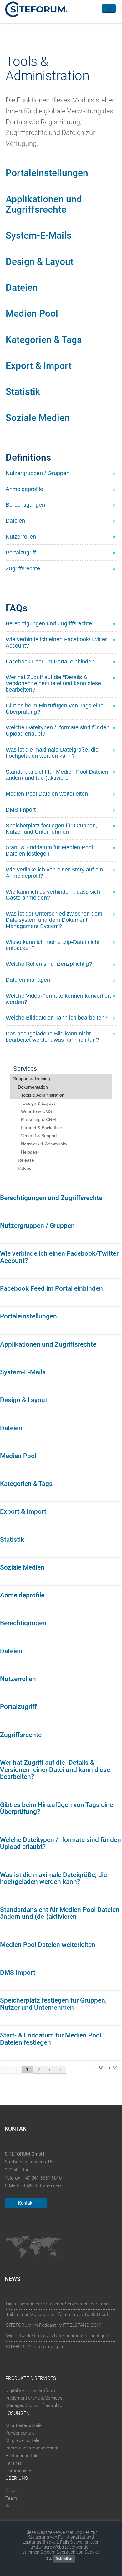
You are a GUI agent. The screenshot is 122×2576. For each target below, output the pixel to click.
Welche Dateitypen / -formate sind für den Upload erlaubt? (61, 1843)
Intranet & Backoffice (41, 1128)
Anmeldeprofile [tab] (24, 489)
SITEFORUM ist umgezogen (34, 2347)
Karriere (13, 2506)
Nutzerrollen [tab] (21, 537)
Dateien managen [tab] (28, 980)
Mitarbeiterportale (23, 2425)
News (11, 2491)
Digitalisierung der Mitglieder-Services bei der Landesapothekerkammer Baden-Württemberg (60, 2304)
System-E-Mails (38, 235)
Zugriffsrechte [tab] (23, 568)
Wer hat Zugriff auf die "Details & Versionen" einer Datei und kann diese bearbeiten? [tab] (53, 683)
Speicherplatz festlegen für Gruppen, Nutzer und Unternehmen (53, 2004)
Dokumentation (33, 1087)
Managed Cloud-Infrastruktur (35, 2405)
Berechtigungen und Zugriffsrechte (51, 1198)
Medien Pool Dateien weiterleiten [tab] (47, 794)
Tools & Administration (43, 1095)
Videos (25, 1168)
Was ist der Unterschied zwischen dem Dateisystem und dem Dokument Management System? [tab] (54, 920)
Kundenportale (20, 2433)
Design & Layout (40, 262)
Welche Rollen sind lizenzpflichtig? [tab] (49, 964)
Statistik (23, 392)
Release (26, 1160)
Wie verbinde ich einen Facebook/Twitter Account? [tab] (56, 643)
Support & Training (32, 1079)
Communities (19, 2471)
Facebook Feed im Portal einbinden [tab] (50, 662)
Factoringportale (22, 2456)
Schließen (64, 2559)
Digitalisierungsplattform (30, 2390)
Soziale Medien (38, 418)
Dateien (22, 288)
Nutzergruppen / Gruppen (37, 1226)
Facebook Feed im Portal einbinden (51, 1288)
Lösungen (18, 2413)
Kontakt (26, 2203)
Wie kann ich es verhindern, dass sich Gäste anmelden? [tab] (53, 895)
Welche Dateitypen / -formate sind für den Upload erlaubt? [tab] (58, 731)
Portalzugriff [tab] (21, 553)
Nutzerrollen (18, 1679)
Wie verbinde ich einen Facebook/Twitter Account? (59, 1257)
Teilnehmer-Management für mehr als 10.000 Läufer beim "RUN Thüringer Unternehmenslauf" (60, 2315)
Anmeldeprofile (22, 1595)
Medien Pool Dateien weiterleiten (48, 1945)
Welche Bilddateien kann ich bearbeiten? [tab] (57, 1018)
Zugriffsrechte (21, 1735)
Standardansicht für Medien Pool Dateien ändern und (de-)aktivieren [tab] (57, 775)
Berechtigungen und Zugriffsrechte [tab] (49, 623)
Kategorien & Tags (44, 340)
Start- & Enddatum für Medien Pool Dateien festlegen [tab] (49, 851)
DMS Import (18, 1973)
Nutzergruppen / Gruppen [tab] (38, 473)
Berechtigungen (23, 1623)
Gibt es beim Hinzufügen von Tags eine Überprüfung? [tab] (55, 709)
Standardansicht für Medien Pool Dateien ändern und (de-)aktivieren (60, 1913)
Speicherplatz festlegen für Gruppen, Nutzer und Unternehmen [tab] (51, 829)
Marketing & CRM (38, 1119)
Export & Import (39, 366)
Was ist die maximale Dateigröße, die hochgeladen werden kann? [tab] (52, 753)
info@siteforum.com (41, 2186)
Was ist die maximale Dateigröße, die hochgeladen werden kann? (53, 1878)
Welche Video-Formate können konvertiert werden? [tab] (58, 999)
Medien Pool (32, 313)
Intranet (13, 2463)
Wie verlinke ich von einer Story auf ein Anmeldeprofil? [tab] (54, 873)
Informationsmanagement (32, 2448)
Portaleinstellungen (47, 173)
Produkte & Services (31, 2378)
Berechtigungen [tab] (25, 505)
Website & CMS (36, 1111)
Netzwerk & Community (44, 1144)
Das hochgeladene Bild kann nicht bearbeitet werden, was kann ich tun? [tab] (52, 1037)
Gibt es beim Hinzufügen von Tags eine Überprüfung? (57, 1808)
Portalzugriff (18, 1707)
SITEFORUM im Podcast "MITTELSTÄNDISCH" (54, 2325)
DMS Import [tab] (21, 810)
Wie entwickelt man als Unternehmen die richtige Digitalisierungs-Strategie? (60, 2336)
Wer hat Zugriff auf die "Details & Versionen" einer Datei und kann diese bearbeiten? (55, 1770)
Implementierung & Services (34, 2398)
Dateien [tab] (15, 521)
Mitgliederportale (22, 2440)
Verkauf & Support (39, 1136)
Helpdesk (30, 1152)
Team (11, 2498)
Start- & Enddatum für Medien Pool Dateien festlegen (51, 2039)
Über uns (17, 2478)
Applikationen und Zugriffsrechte (44, 204)
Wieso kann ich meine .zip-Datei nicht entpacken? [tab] (53, 945)
